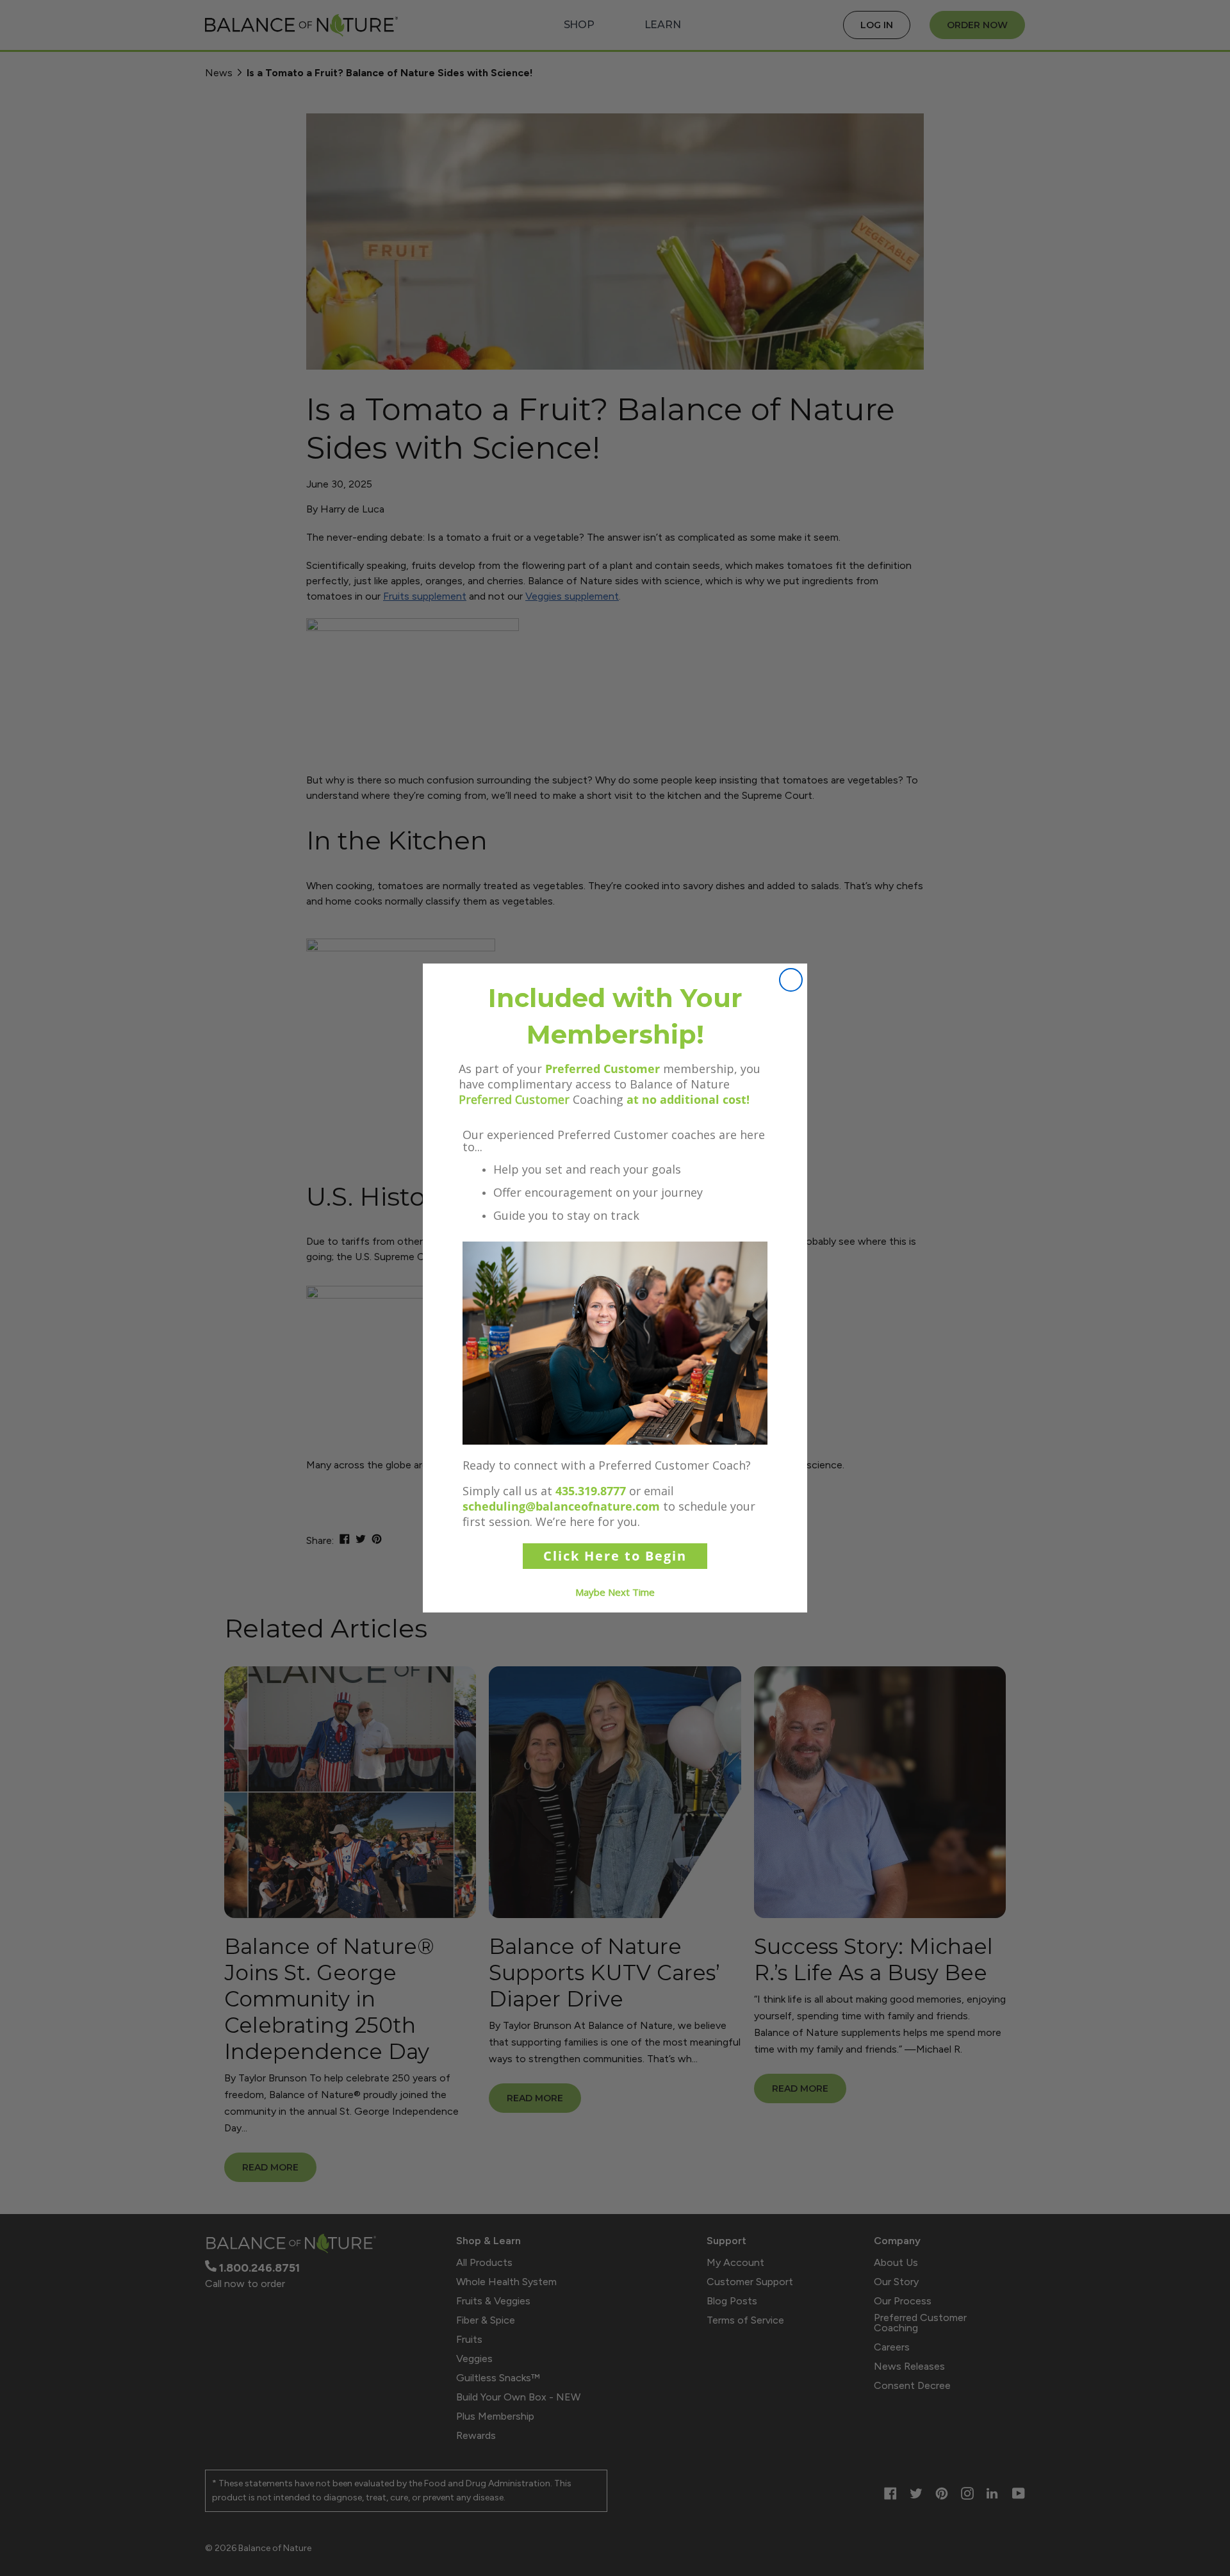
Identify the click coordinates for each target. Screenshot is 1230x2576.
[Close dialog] (791, 980)
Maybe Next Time (615, 1592)
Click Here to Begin (615, 1556)
